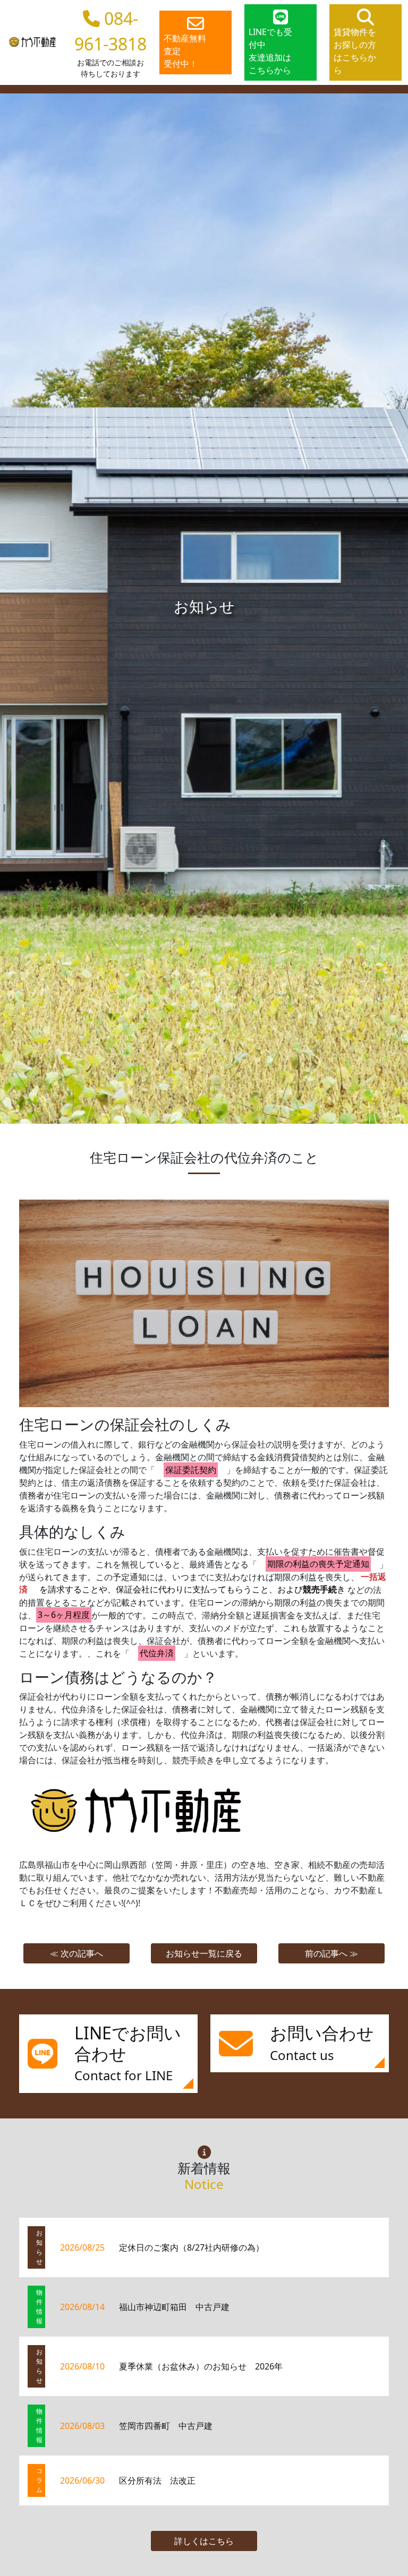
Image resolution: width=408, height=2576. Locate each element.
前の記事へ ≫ (331, 1953)
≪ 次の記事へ (76, 1953)
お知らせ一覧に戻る (204, 1953)
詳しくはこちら (204, 2541)
